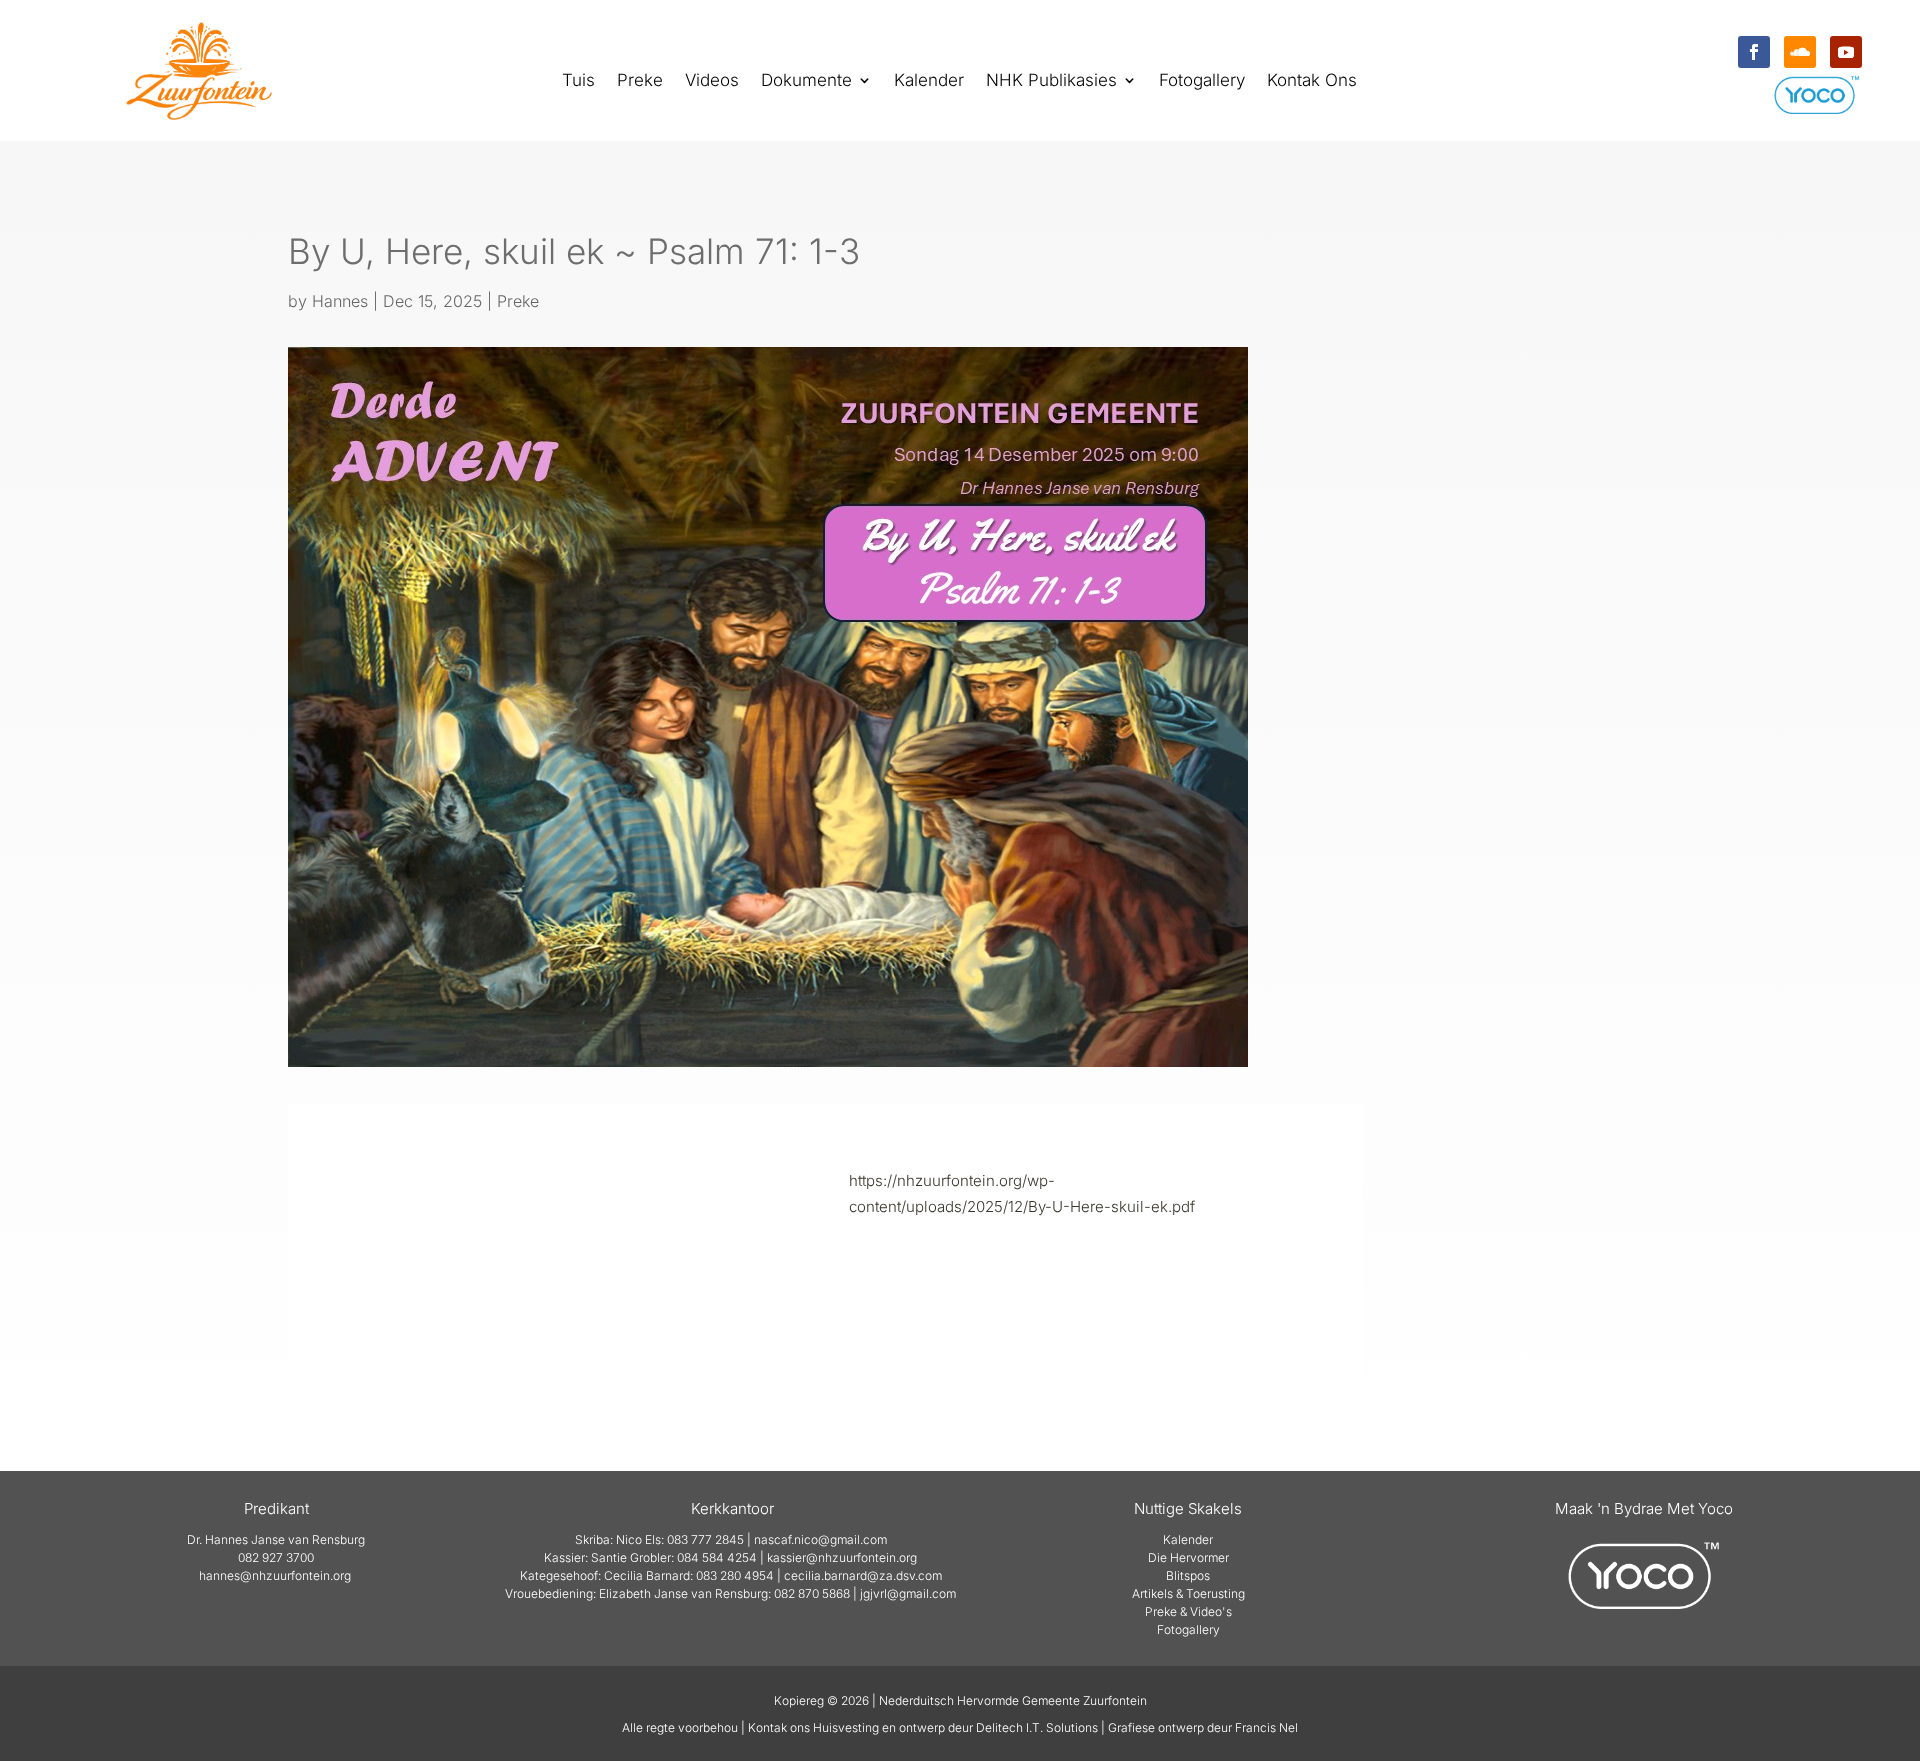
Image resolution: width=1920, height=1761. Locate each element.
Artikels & (1159, 1593)
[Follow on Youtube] (1846, 52)
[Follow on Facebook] (1754, 52)
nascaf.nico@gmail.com (820, 1539)
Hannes (340, 301)
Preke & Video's (1188, 1611)
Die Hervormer (1188, 1557)
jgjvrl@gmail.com (908, 1593)
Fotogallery (1202, 81)
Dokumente (806, 81)
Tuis (578, 81)
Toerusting (1215, 1593)
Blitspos (1188, 1575)
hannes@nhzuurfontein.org (275, 1575)
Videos (712, 81)
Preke (640, 81)
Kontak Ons (1312, 81)
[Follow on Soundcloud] (1800, 52)
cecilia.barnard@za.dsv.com (863, 1575)
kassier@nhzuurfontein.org (842, 1557)
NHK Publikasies (1051, 81)
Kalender (929, 81)
